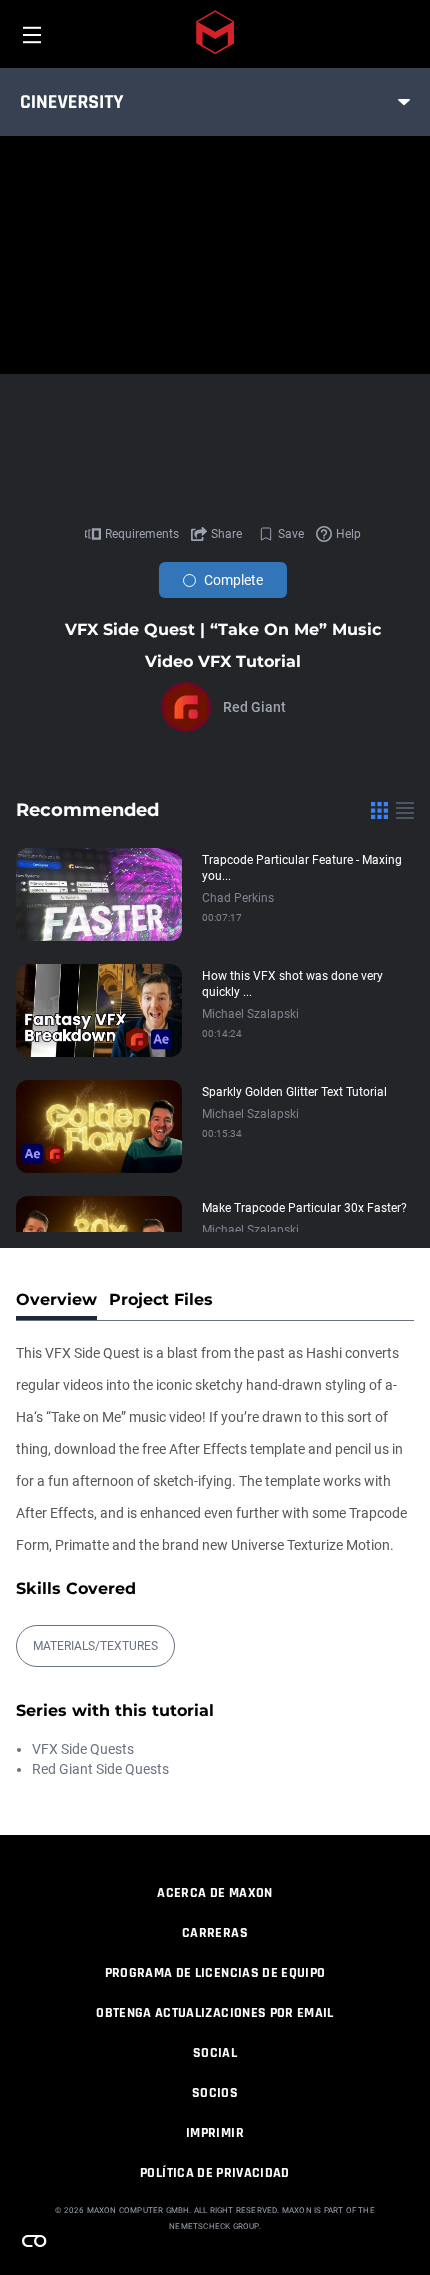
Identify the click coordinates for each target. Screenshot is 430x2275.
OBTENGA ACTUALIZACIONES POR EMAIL (215, 2013)
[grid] (379, 810)
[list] (405, 810)
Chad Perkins (238, 898)
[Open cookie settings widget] (34, 2241)
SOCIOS (215, 2093)
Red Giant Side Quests (100, 1769)
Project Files (161, 1299)
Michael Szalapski (250, 1014)
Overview (56, 1299)
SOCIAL (215, 2053)
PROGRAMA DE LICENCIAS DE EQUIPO (215, 1973)
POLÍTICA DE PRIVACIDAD (215, 2173)
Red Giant (254, 707)
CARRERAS (215, 1933)
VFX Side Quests (83, 1749)
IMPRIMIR (215, 2133)
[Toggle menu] (404, 102)
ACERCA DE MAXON (214, 1893)
